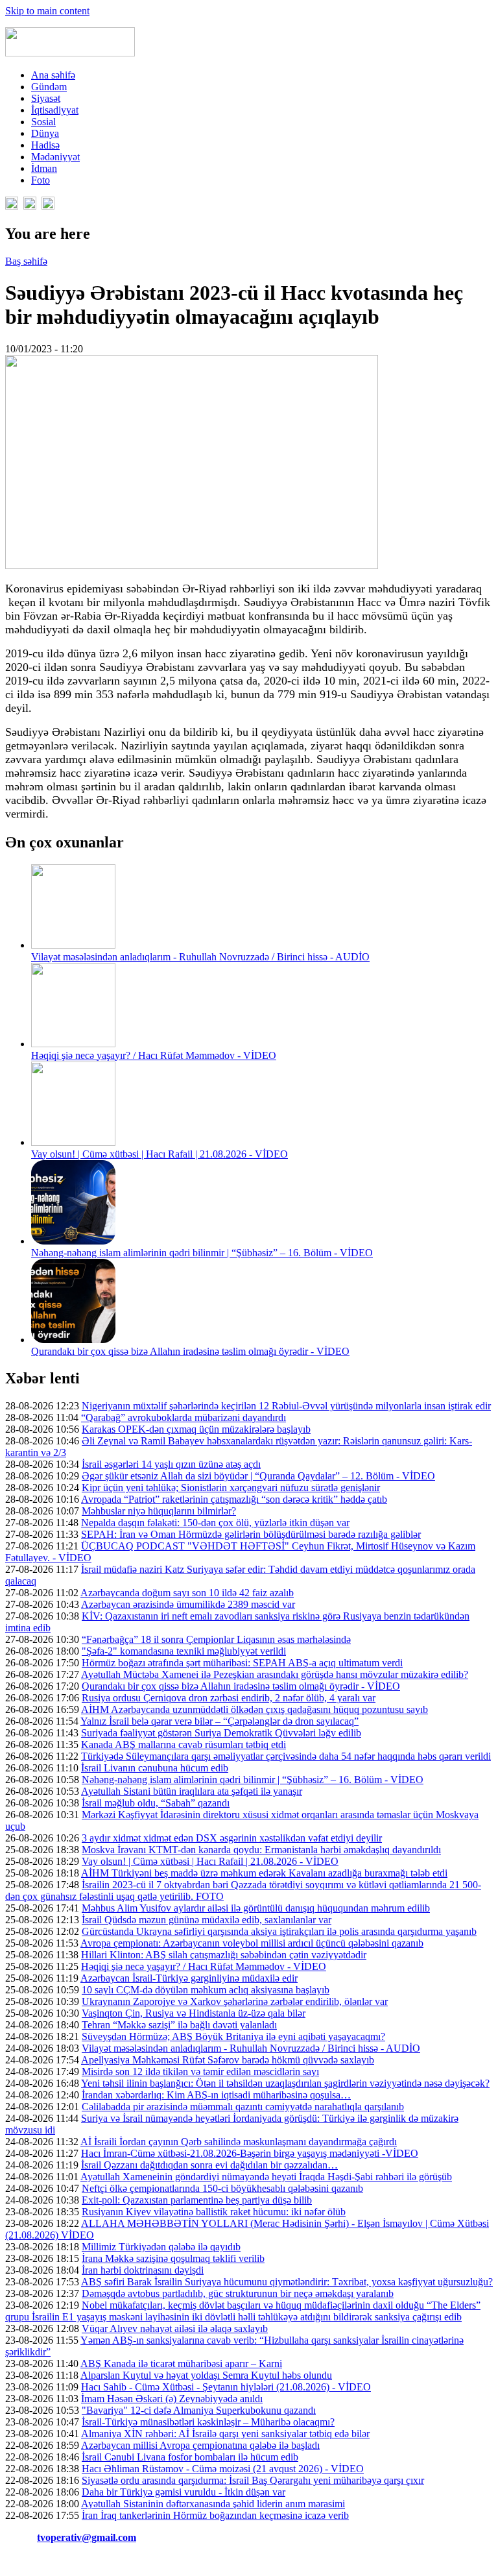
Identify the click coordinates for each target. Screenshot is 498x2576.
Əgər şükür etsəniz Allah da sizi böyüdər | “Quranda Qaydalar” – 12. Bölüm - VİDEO (258, 1476)
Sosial (43, 122)
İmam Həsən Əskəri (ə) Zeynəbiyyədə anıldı (172, 2399)
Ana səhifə (53, 75)
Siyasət (46, 98)
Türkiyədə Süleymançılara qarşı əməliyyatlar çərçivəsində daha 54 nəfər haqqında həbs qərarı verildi (286, 1756)
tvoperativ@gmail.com (87, 2537)
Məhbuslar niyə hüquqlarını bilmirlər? (159, 1511)
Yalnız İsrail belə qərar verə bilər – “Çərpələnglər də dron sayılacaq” (219, 1721)
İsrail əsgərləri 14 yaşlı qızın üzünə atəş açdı (171, 1464)
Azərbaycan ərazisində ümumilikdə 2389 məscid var (188, 1604)
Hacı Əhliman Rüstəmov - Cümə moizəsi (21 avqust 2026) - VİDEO (223, 2469)
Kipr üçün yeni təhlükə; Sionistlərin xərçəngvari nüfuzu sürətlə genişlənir (231, 1488)
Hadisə (45, 145)
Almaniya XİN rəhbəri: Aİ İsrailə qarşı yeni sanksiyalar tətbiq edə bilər (225, 2434)
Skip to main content (47, 11)
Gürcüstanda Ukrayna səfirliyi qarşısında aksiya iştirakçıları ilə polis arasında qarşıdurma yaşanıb (279, 1931)
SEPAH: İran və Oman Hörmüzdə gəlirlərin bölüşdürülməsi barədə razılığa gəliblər (251, 1534)
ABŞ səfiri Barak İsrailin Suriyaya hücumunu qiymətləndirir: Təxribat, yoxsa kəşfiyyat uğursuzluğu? (287, 2282)
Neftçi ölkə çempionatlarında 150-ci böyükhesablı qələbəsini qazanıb (222, 2188)
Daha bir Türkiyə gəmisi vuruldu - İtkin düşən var (184, 2492)
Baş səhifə (26, 261)
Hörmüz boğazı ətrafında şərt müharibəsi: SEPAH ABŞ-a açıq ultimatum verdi (242, 1663)
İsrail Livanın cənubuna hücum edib (155, 1768)
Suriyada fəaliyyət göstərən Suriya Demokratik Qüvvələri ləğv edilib (221, 1733)
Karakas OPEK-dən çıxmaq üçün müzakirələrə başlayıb (196, 1429)
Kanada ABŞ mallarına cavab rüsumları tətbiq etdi (184, 1744)
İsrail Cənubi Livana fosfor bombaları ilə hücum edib (190, 2457)
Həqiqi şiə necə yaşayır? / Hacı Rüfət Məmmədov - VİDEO (154, 1055)
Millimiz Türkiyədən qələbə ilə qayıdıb (161, 2247)
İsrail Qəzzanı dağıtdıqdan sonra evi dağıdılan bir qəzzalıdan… (209, 2165)
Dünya (45, 133)
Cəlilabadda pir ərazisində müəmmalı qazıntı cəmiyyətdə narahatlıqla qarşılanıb (243, 2107)
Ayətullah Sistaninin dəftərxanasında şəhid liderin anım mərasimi (213, 2504)
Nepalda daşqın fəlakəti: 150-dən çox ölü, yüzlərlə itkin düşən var (215, 1523)
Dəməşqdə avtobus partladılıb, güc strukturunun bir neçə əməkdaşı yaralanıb (238, 2293)
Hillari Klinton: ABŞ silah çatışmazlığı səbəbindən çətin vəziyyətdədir (224, 1955)
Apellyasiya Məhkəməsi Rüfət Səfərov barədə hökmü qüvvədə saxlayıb (228, 2060)
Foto (41, 180)
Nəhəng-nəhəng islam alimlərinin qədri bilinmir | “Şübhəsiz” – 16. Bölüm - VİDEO (202, 1253)
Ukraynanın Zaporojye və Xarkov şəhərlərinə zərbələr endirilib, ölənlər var (235, 2001)
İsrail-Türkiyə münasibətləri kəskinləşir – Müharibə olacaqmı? (208, 2422)
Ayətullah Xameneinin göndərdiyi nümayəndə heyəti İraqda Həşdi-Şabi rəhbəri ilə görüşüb (266, 2177)
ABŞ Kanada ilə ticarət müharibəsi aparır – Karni (181, 2363)
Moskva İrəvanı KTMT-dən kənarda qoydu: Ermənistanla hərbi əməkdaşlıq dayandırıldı (261, 1850)
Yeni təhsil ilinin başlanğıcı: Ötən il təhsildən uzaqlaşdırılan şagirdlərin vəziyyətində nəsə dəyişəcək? (285, 2083)
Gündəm (49, 87)
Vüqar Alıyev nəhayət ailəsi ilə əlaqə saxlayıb (175, 2328)
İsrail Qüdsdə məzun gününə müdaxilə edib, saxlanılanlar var (207, 1920)
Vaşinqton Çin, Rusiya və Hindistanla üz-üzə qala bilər (194, 2013)
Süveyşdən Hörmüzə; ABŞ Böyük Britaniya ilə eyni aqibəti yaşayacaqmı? (233, 2036)
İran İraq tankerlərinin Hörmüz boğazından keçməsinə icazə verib (215, 2515)
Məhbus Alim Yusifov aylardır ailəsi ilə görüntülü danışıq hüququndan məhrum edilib (256, 1908)
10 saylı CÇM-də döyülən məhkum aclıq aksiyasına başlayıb (206, 1990)
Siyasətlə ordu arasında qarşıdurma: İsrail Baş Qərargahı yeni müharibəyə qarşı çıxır (253, 2480)
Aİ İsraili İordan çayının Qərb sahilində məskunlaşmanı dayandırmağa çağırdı (239, 2142)
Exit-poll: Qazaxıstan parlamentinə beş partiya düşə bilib (197, 2200)
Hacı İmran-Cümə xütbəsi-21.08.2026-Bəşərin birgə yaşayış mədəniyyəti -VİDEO (250, 2153)
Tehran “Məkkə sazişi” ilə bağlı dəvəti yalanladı (179, 2025)
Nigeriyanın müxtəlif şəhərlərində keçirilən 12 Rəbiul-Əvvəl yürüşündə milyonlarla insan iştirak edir (286, 1406)
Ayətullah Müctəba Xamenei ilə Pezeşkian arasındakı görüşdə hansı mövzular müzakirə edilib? (275, 1674)
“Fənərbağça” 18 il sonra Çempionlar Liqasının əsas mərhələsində (216, 1639)
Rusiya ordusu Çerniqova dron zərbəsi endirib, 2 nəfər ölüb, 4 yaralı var (229, 1698)
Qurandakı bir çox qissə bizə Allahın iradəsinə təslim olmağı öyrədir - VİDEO (190, 1351)
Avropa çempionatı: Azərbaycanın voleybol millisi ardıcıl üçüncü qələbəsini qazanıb (252, 1943)
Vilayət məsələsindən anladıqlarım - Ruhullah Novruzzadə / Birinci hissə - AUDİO (200, 957)
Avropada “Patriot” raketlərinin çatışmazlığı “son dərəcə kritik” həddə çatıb (234, 1499)
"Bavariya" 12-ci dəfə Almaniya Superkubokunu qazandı (199, 2410)
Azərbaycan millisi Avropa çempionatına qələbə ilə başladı (200, 2445)
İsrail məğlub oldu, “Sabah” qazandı (156, 1803)
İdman (44, 168)
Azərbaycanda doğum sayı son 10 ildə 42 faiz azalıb (187, 1593)
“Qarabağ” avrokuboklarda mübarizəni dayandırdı (184, 1417)
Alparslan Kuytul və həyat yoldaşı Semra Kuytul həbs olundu (206, 2375)
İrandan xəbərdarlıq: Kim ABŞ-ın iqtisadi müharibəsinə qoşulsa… (216, 2095)
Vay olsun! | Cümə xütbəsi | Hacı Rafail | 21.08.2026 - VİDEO (160, 1154)
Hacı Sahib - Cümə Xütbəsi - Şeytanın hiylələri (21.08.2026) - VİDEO (226, 2387)
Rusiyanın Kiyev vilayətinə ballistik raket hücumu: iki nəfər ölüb (214, 2212)
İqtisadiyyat (55, 110)
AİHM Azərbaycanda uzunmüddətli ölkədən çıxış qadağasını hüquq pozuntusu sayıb (255, 1709)
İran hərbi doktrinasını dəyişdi (143, 2270)
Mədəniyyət (55, 157)
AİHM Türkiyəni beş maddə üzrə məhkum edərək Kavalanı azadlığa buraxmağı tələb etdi (264, 1873)
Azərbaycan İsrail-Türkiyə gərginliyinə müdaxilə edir (189, 1978)
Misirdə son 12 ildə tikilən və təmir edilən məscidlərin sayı (200, 2072)
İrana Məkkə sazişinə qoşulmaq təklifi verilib (173, 2258)
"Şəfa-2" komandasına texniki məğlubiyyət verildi (184, 1651)
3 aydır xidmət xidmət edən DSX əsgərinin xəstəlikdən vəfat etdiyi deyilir (232, 1838)
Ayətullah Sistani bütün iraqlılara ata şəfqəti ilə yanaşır (192, 1791)
